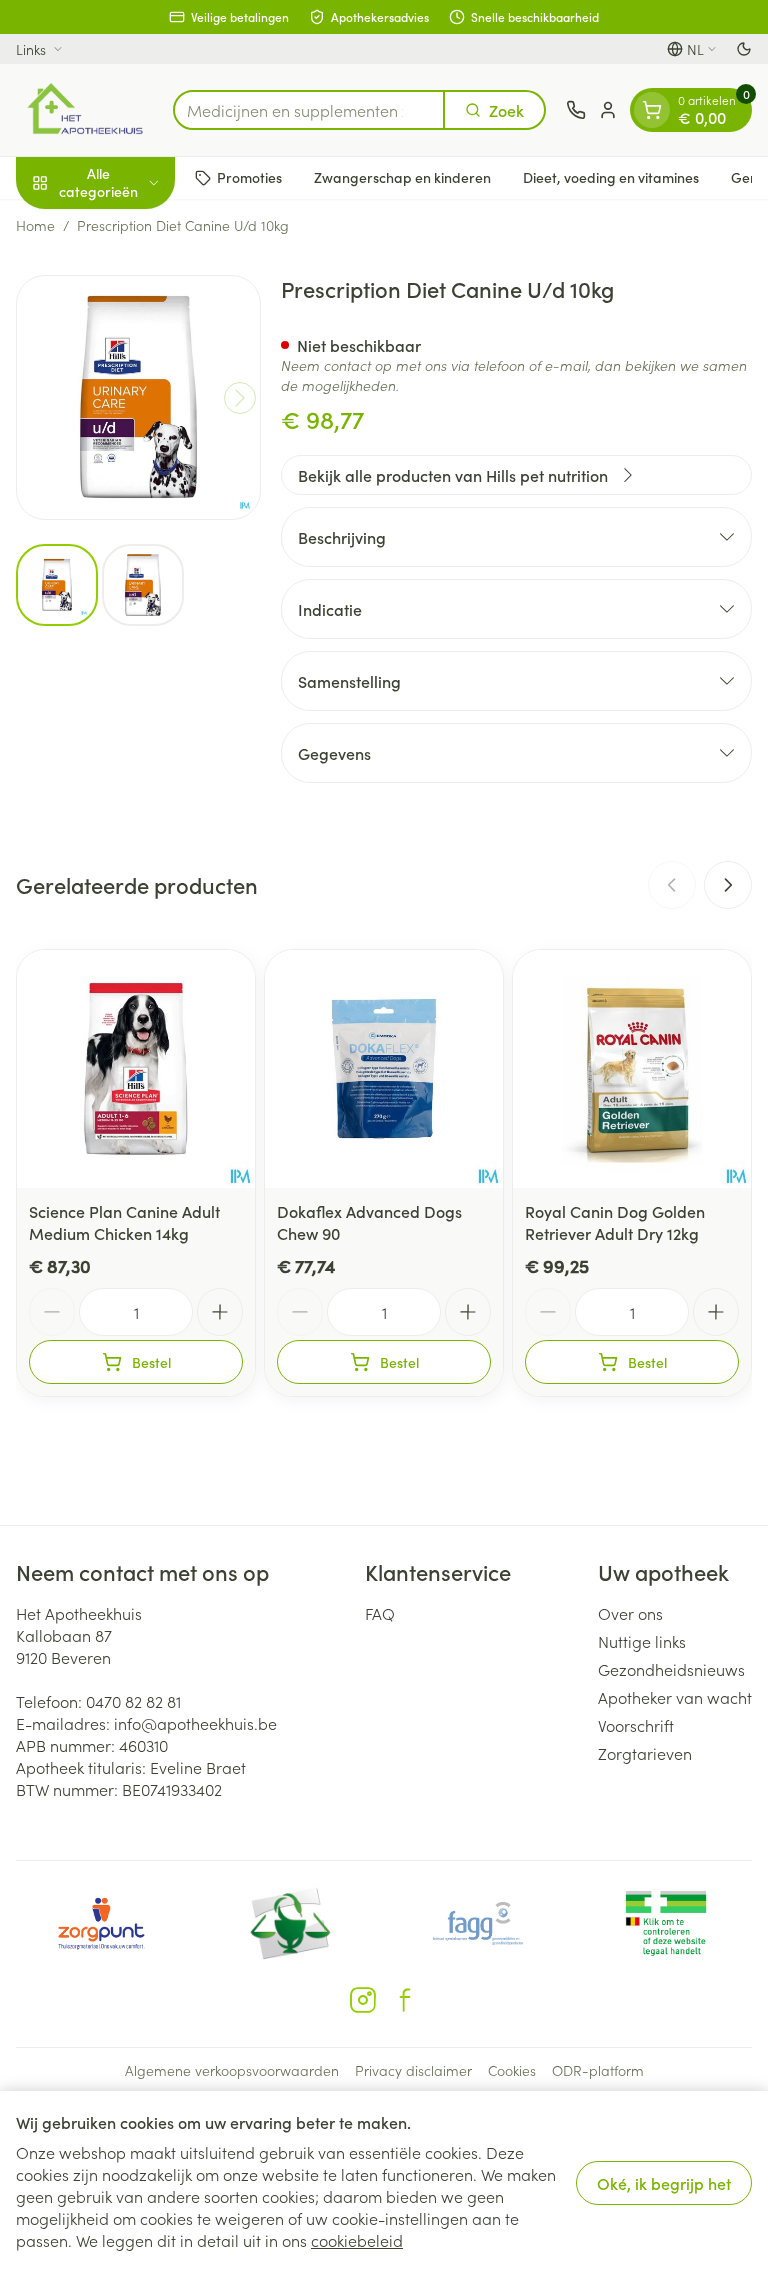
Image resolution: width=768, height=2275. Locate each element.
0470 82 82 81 (133, 1701)
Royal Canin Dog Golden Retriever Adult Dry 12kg (615, 1222)
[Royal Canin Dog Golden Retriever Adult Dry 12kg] (632, 1069)
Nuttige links (642, 1641)
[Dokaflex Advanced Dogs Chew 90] (384, 1069)
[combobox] (309, 110)
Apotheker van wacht (675, 1697)
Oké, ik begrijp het (664, 2183)
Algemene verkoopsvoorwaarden (232, 2070)
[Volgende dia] (728, 885)
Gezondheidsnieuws (671, 1669)
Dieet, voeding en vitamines (611, 177)
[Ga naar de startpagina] (84, 110)
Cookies (512, 2070)
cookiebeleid (357, 2240)
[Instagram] (363, 2000)
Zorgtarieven (645, 1753)
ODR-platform (598, 2070)
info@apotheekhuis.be (195, 1723)
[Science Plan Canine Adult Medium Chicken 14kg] (136, 1069)
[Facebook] (405, 2000)
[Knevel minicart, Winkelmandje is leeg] (652, 110)
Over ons (630, 1613)
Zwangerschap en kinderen (402, 177)
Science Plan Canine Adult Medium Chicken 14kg (124, 1222)
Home (35, 225)
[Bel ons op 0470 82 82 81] (576, 110)
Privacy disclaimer (413, 2070)
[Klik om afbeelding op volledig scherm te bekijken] (138, 397)
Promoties (249, 177)
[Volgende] (240, 398)
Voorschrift (636, 1725)
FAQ (380, 1613)
